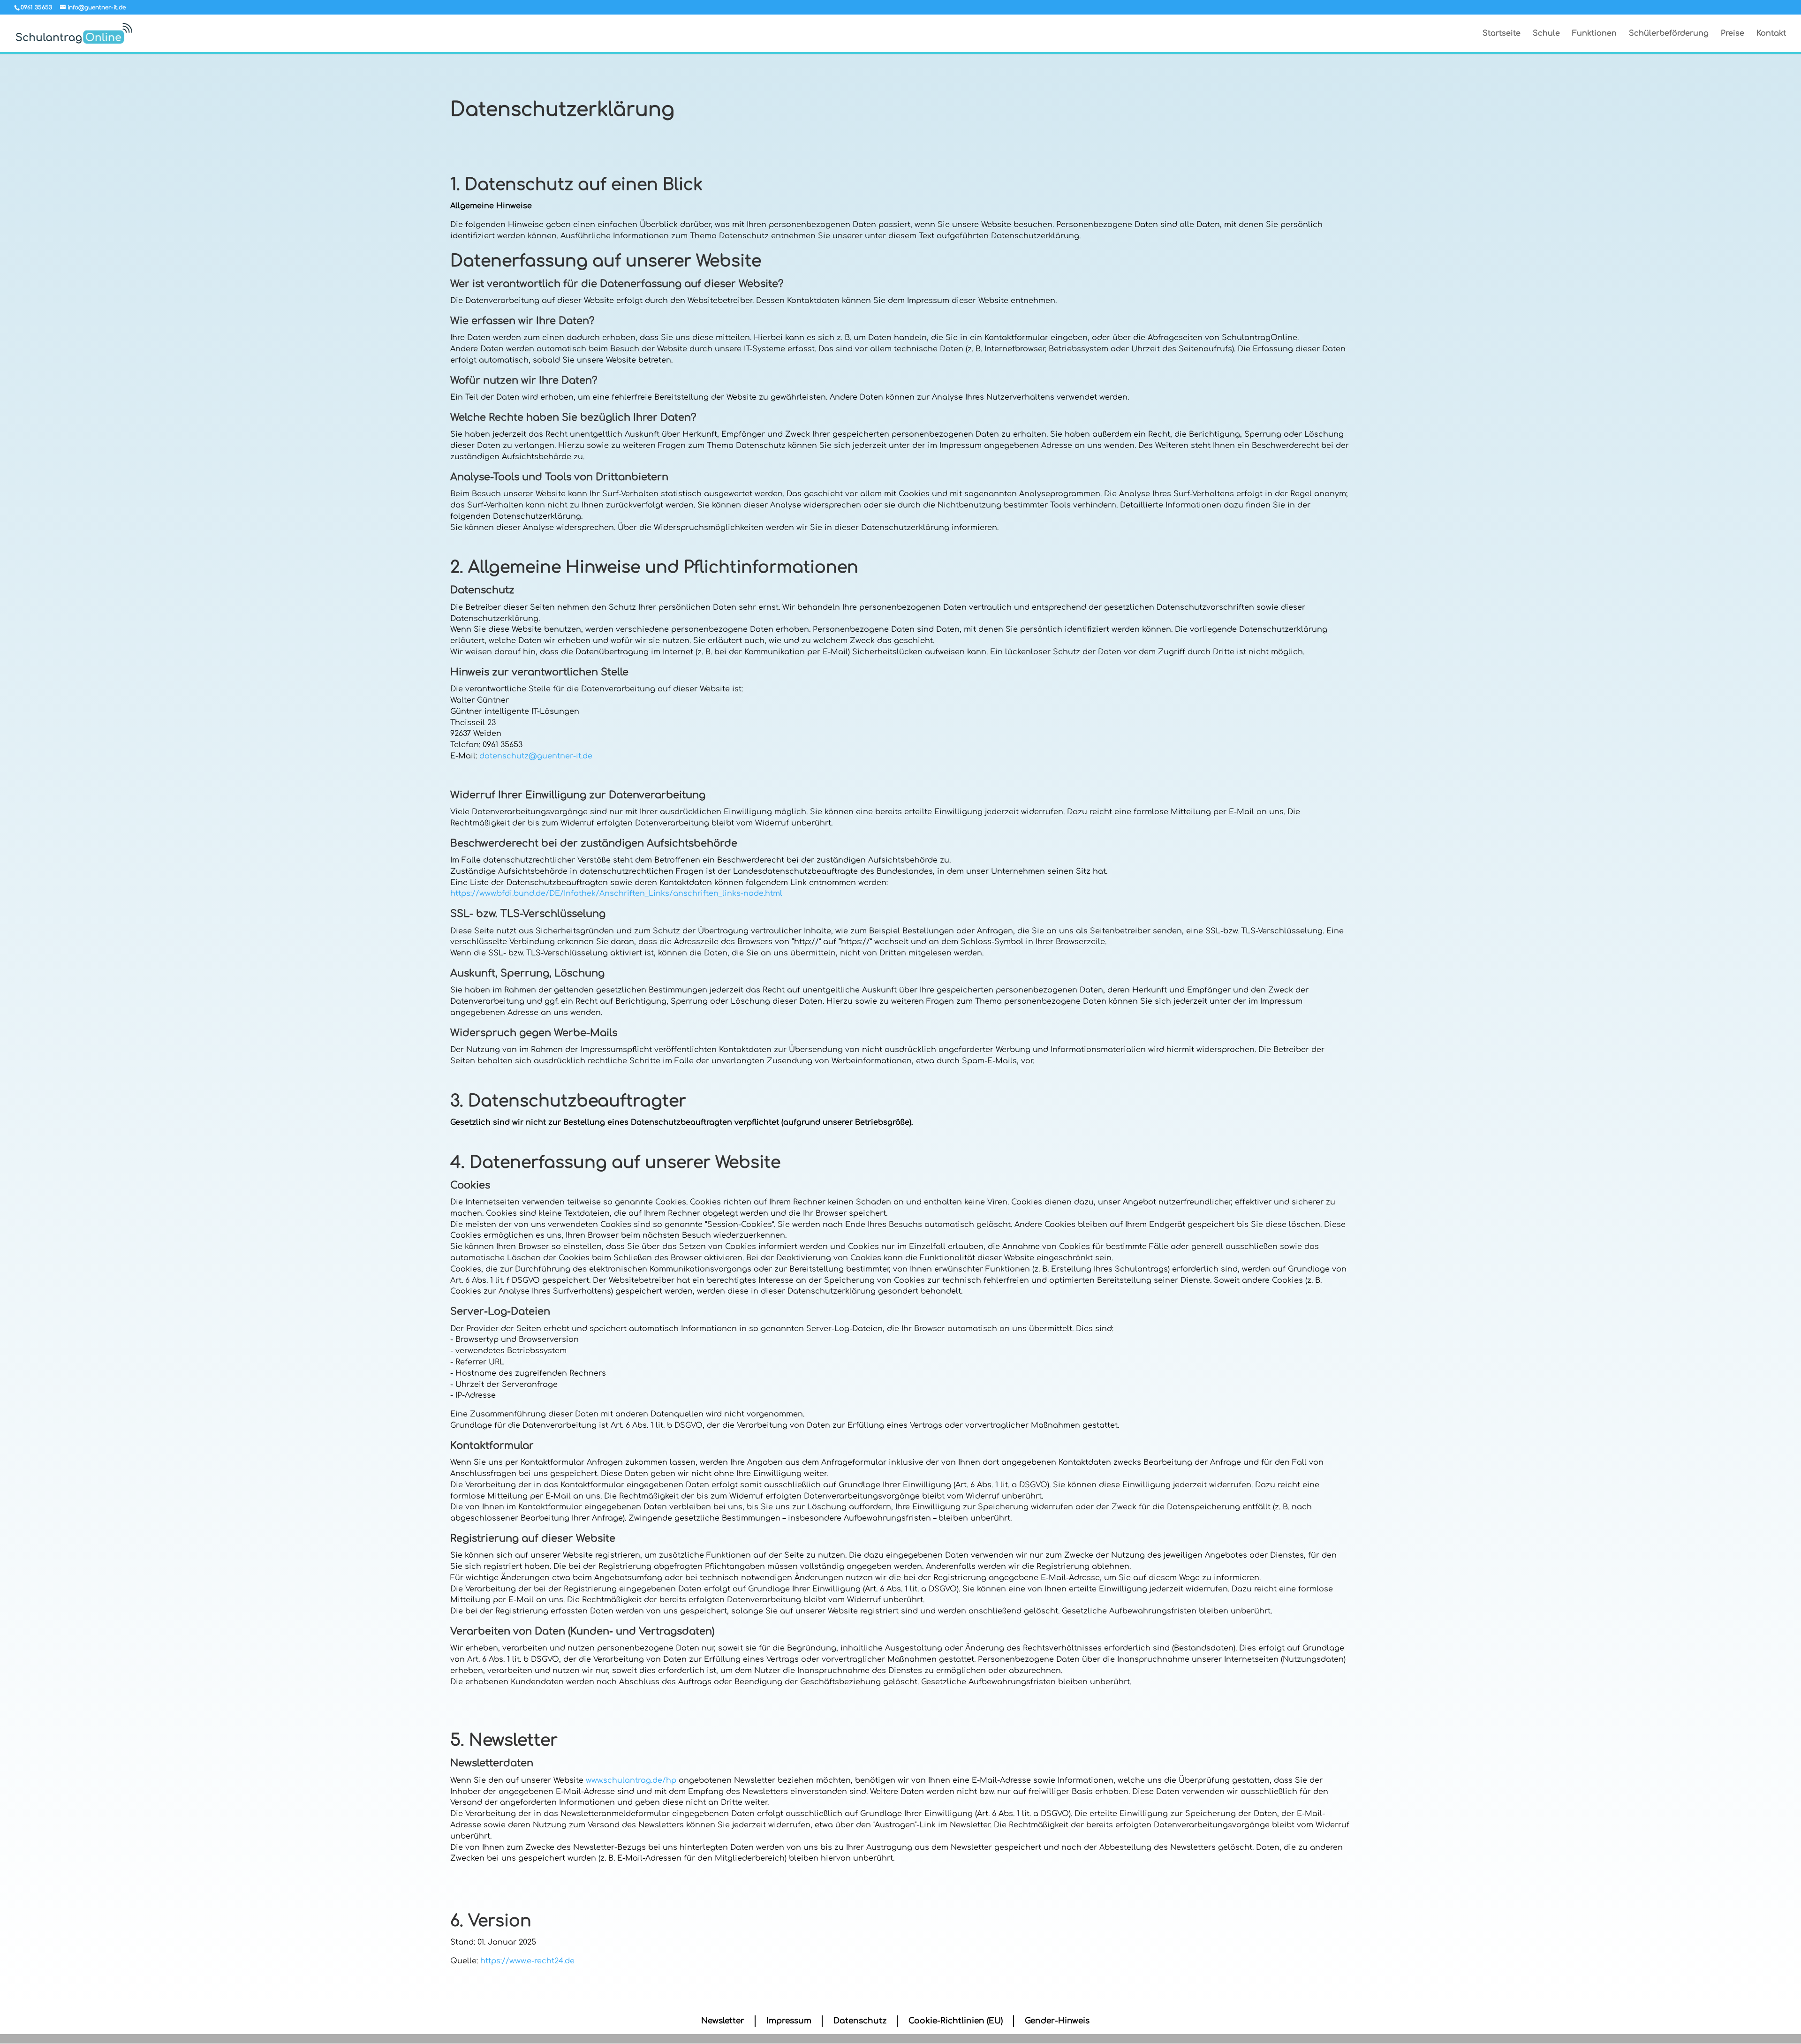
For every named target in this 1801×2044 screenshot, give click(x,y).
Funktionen (1594, 34)
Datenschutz (860, 2021)
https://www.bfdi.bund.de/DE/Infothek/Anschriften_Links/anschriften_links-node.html (616, 893)
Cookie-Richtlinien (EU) (956, 2021)
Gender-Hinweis (1057, 2021)
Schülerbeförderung (1669, 34)
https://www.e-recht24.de (527, 1961)
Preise (1733, 34)
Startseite (1502, 34)
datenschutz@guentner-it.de (536, 756)
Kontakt (1771, 34)
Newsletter (723, 2021)
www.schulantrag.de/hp (631, 1780)
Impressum (789, 2021)
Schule (1546, 34)
